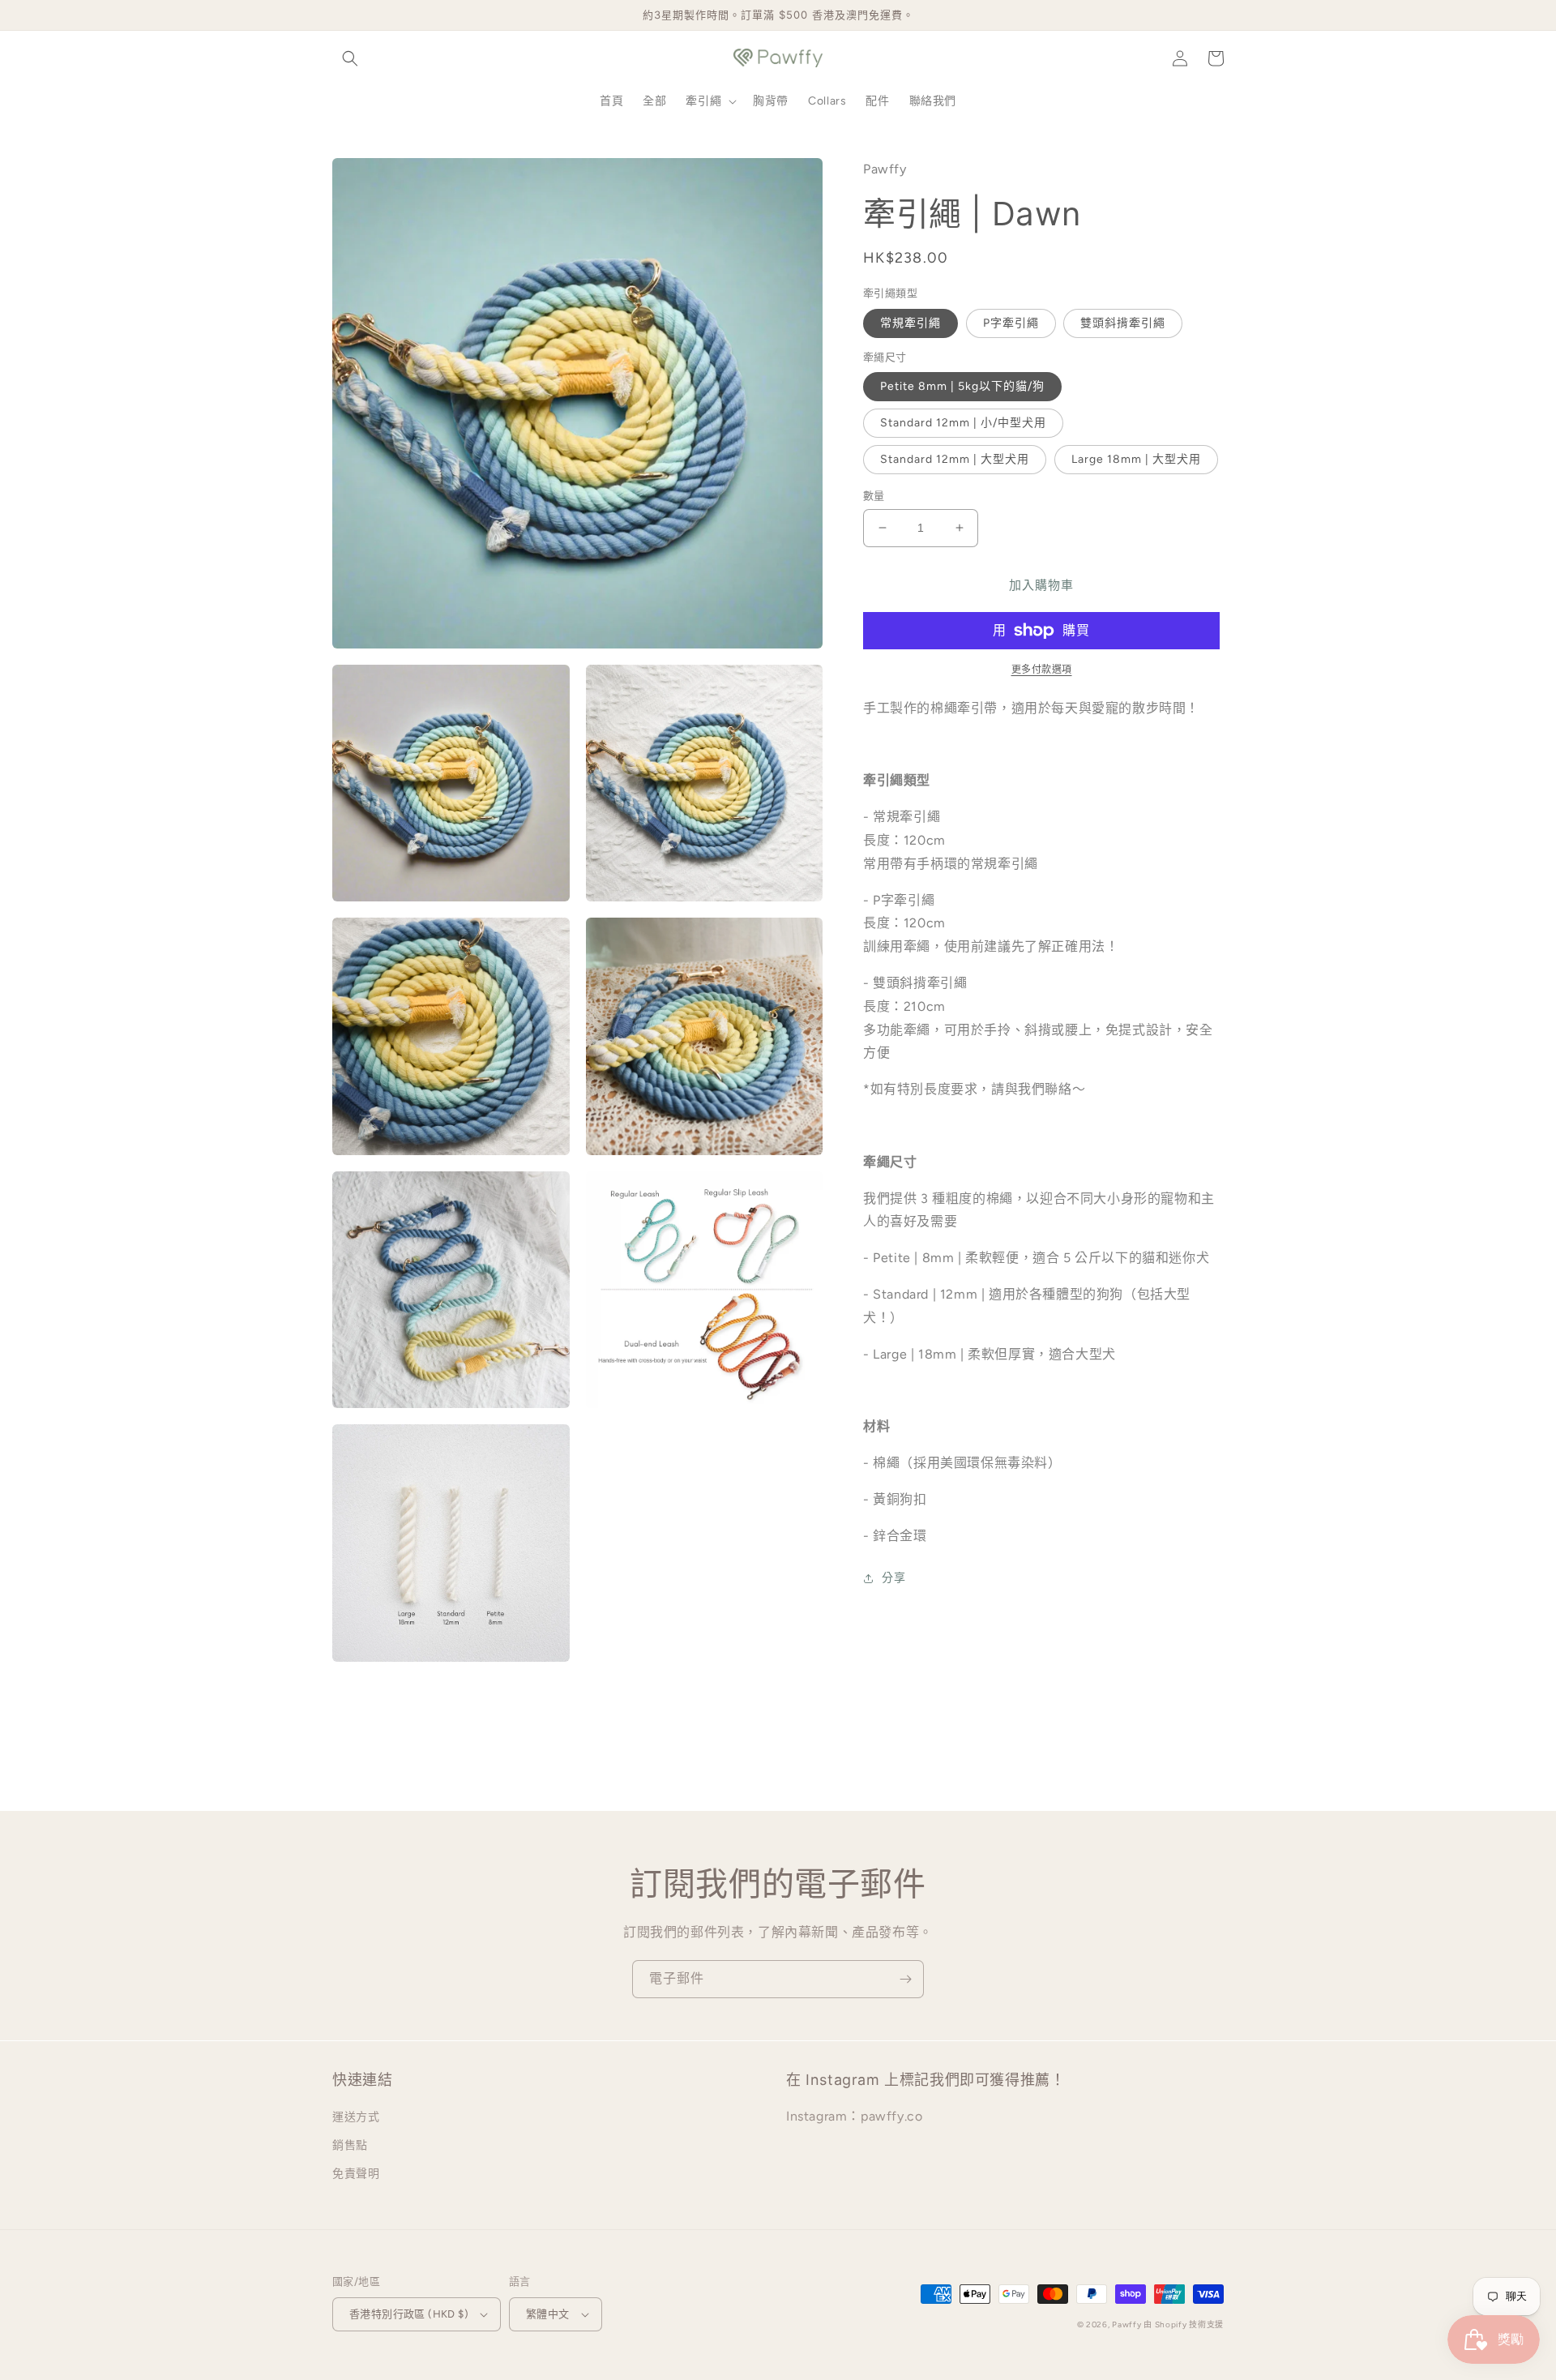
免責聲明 (356, 2174)
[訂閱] (905, 1979)
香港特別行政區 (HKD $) (409, 2314)
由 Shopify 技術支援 (1184, 2324)
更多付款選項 (1042, 670)
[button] (350, 58)
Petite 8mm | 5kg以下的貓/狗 (962, 386)
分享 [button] (893, 1578)
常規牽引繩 (911, 323)
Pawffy (1128, 2324)
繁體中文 (548, 2314)
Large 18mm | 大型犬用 (1136, 459)
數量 (874, 496)
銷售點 (350, 2145)
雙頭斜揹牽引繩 (1123, 323)
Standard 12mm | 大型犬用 (955, 459)
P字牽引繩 (1011, 323)
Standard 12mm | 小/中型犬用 (963, 423)
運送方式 (356, 2117)
